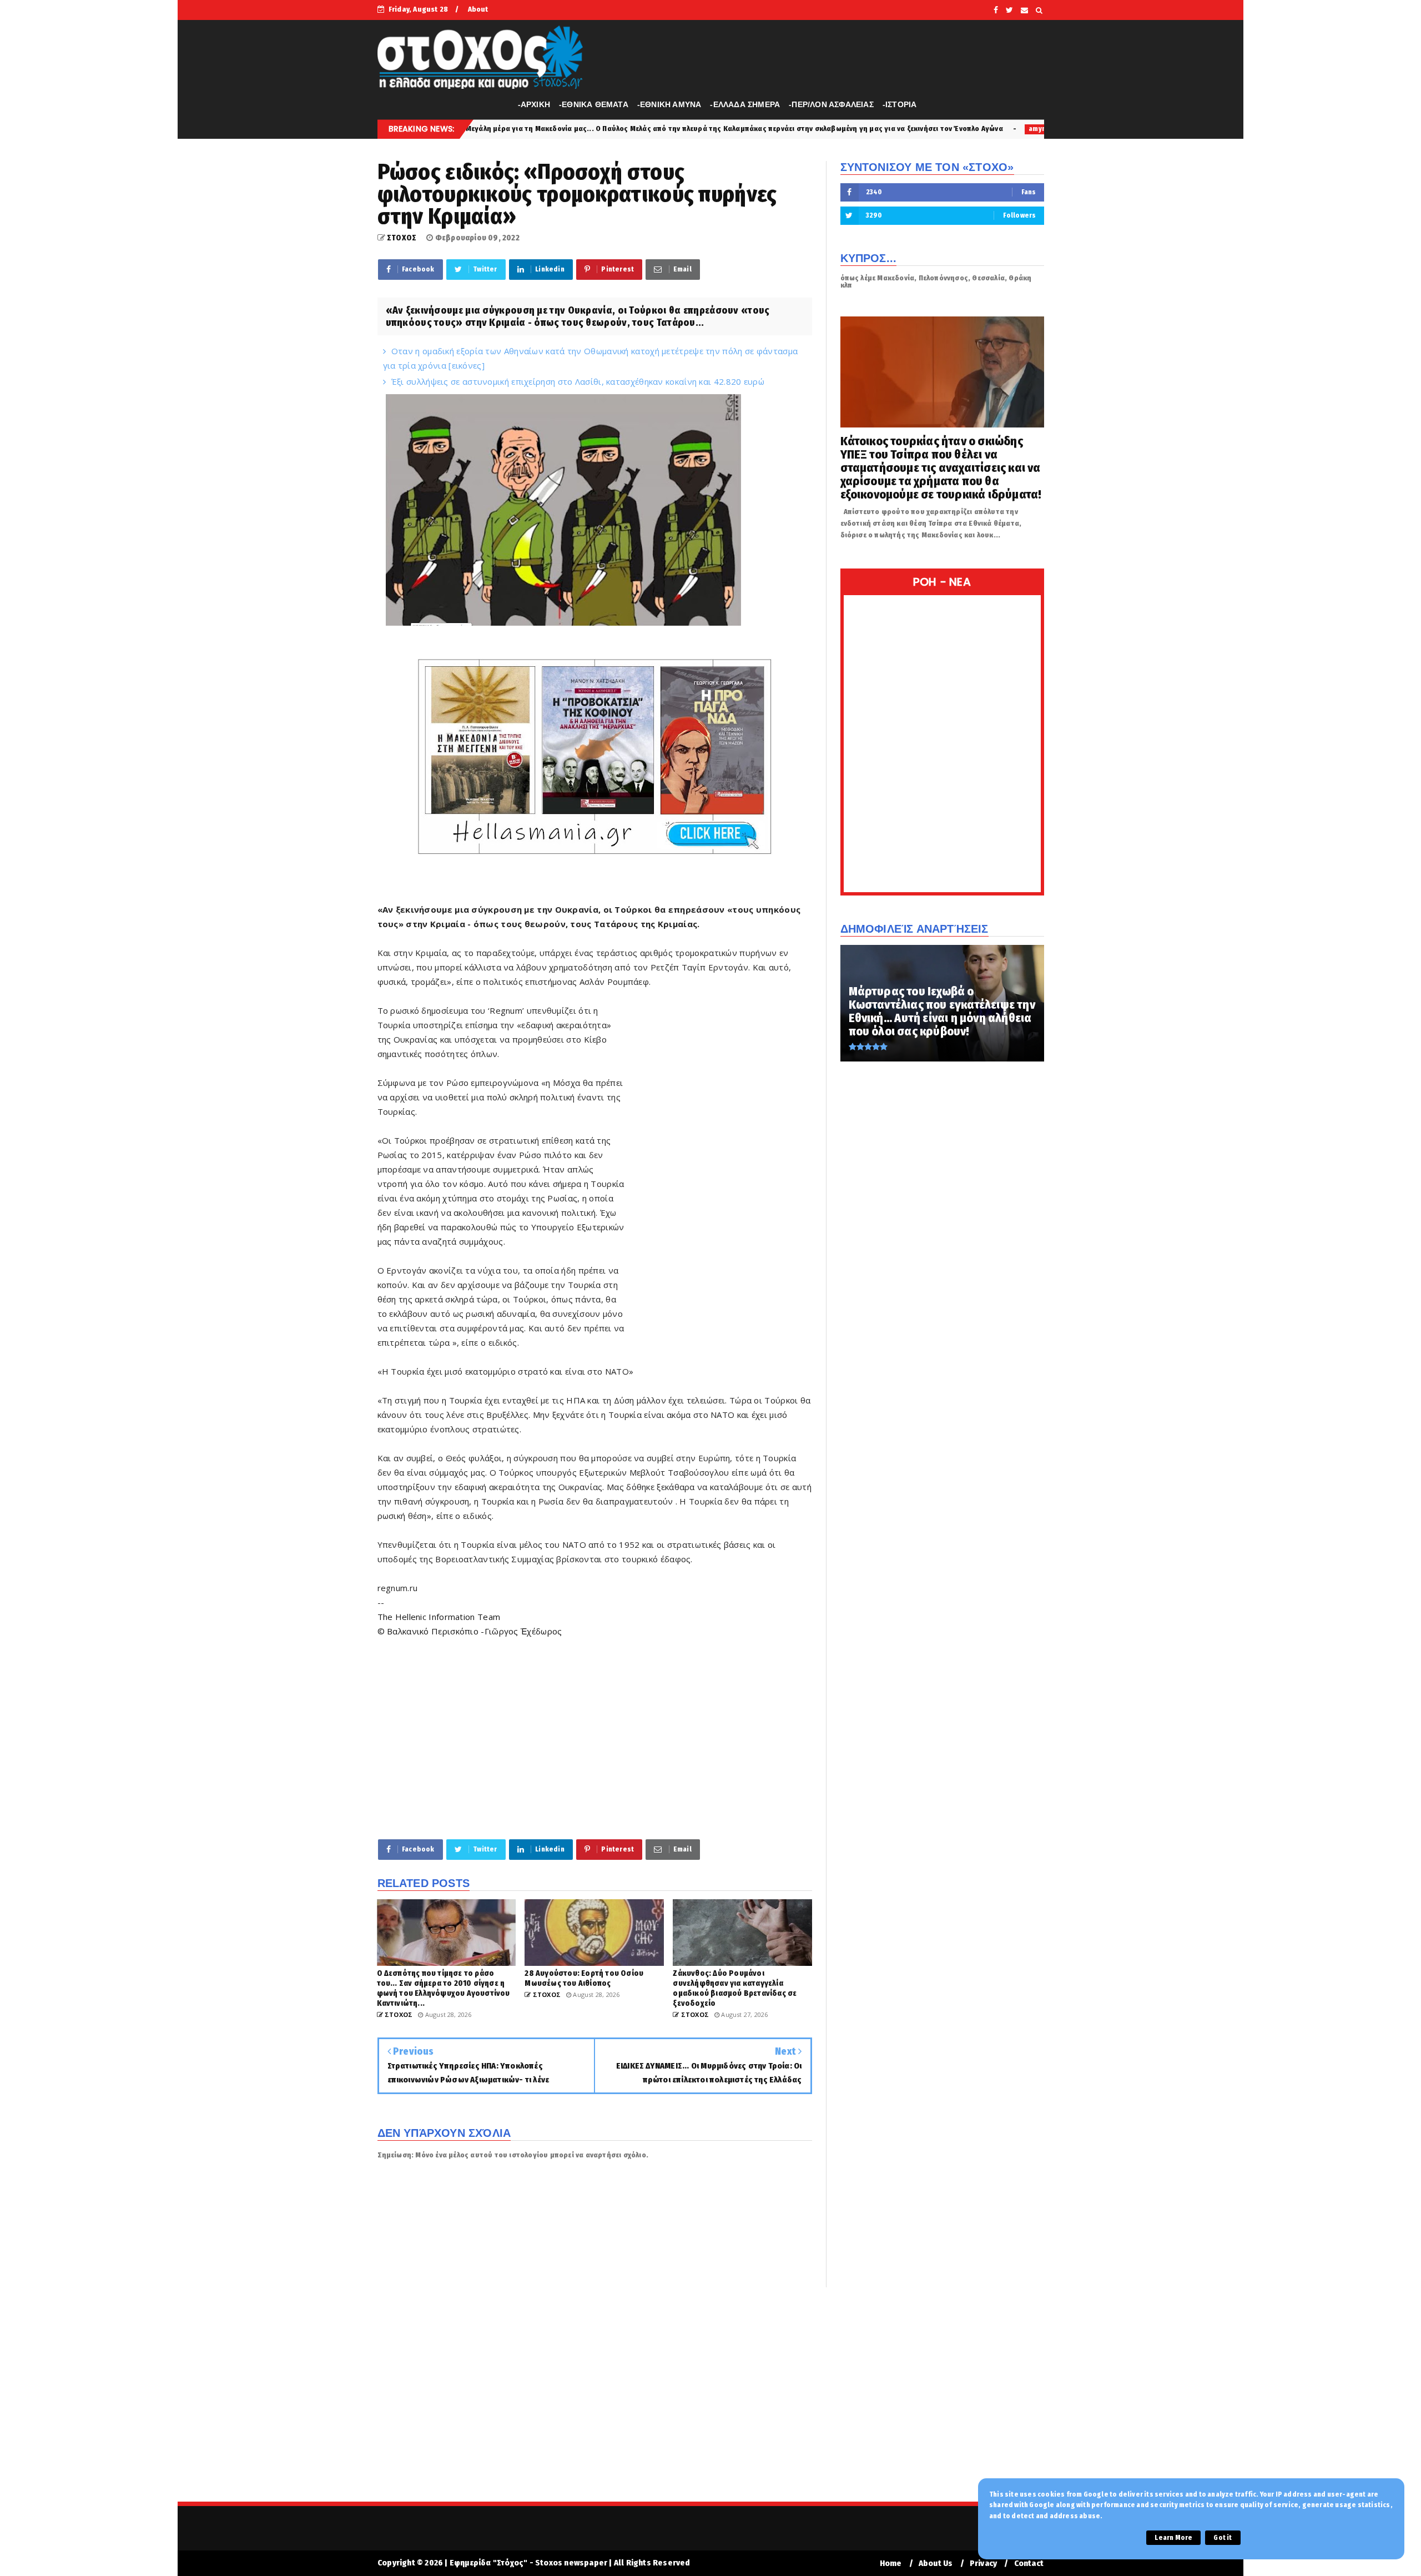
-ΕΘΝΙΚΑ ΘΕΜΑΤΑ (594, 104)
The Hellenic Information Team (439, 1617)
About (478, 9)
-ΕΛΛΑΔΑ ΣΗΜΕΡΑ (745, 104)
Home (891, 2564)
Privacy (983, 2564)
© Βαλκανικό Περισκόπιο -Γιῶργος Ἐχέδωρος (470, 1631)
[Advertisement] (719, 1173)
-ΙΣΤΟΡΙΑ (900, 104)
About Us (936, 2564)
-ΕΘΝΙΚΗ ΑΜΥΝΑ (669, 104)
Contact (1029, 2564)
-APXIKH (534, 104)
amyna (850, 129)
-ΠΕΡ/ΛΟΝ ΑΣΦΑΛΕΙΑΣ (831, 104)
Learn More (1173, 2538)
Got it (1223, 2538)
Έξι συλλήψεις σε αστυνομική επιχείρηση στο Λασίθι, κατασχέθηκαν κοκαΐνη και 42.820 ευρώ (578, 381)
